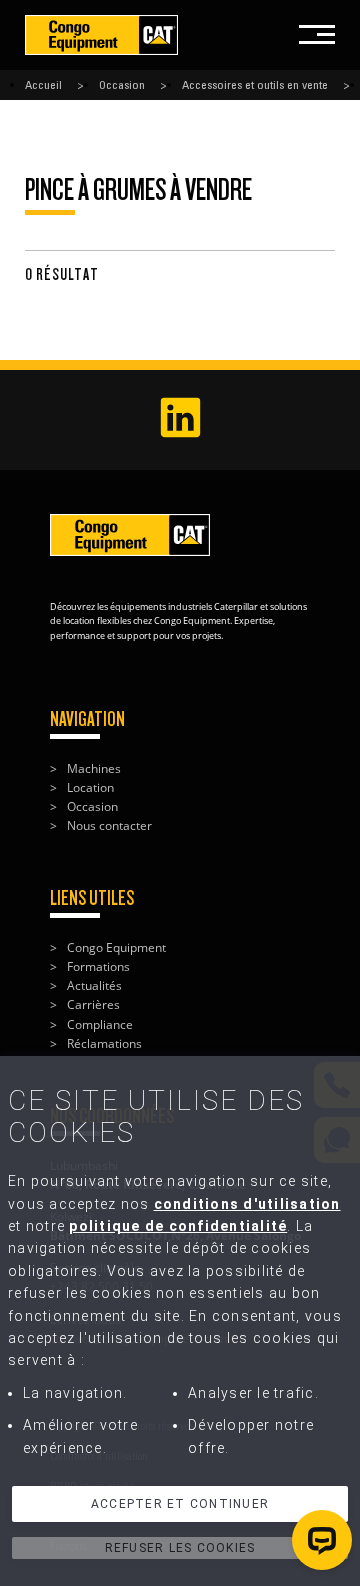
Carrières (93, 1004)
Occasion (122, 85)
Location (90, 787)
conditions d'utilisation (247, 1204)
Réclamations (104, 1043)
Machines (94, 768)
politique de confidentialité (178, 1226)
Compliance (100, 1024)
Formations (98, 966)
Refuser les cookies (180, 1548)
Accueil (43, 85)
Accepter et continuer (180, 1504)
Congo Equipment (116, 947)
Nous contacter (109, 825)
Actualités (94, 985)
